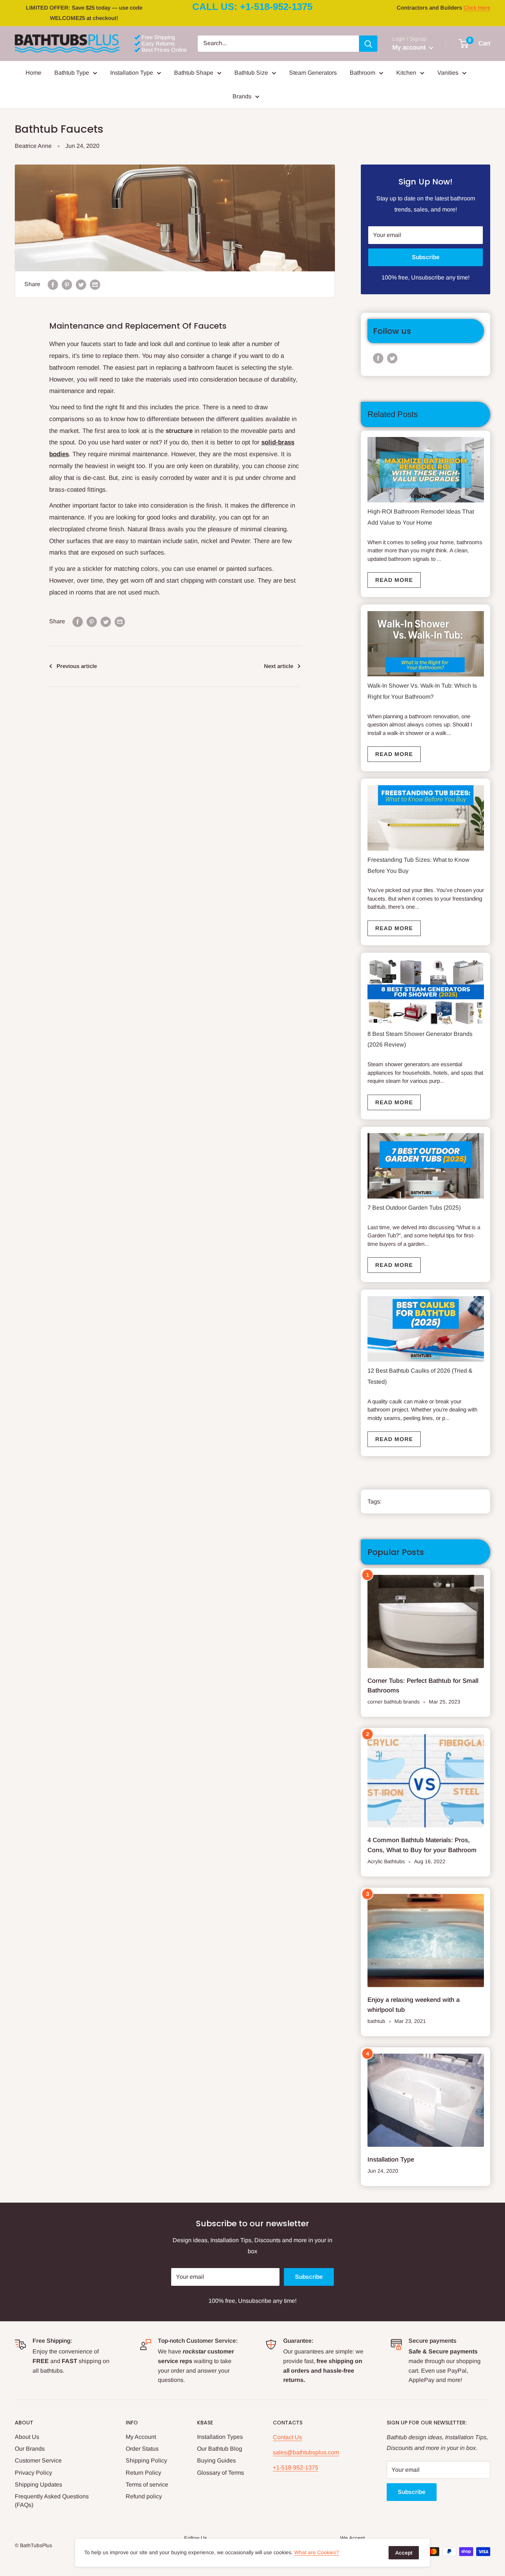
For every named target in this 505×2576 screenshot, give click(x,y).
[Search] (368, 44)
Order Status (142, 2449)
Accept (404, 2553)
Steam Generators (313, 73)
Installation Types (220, 2437)
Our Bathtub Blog (220, 2449)
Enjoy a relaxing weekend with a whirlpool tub (414, 2005)
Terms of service (147, 2485)
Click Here (477, 8)
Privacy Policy (33, 2473)
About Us (27, 2437)
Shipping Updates (38, 2485)
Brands (242, 96)
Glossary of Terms (221, 2473)
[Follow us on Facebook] (378, 358)
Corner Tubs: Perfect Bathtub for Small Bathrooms (423, 1686)
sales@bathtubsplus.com (306, 2452)
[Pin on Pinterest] (67, 284)
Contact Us (287, 2437)
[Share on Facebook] (53, 284)
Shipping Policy (146, 2460)
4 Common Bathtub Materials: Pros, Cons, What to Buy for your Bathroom (422, 1845)
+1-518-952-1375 (296, 2467)
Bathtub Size (251, 73)
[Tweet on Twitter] (81, 284)
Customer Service (38, 2460)
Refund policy (144, 2496)
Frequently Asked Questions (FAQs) (52, 2500)
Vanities (448, 73)
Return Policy (143, 2473)
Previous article (77, 666)
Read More (394, 580)
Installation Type (132, 73)
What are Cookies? (317, 2552)
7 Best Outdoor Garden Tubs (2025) (414, 1208)
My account (410, 48)
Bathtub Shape (194, 73)
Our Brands (30, 2449)
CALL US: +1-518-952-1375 (252, 7)
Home (33, 73)
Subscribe (426, 257)
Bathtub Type (72, 73)
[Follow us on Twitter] (392, 358)
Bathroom (362, 73)
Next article (279, 666)
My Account (141, 2437)
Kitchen (406, 73)
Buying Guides (216, 2460)
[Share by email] (95, 284)
